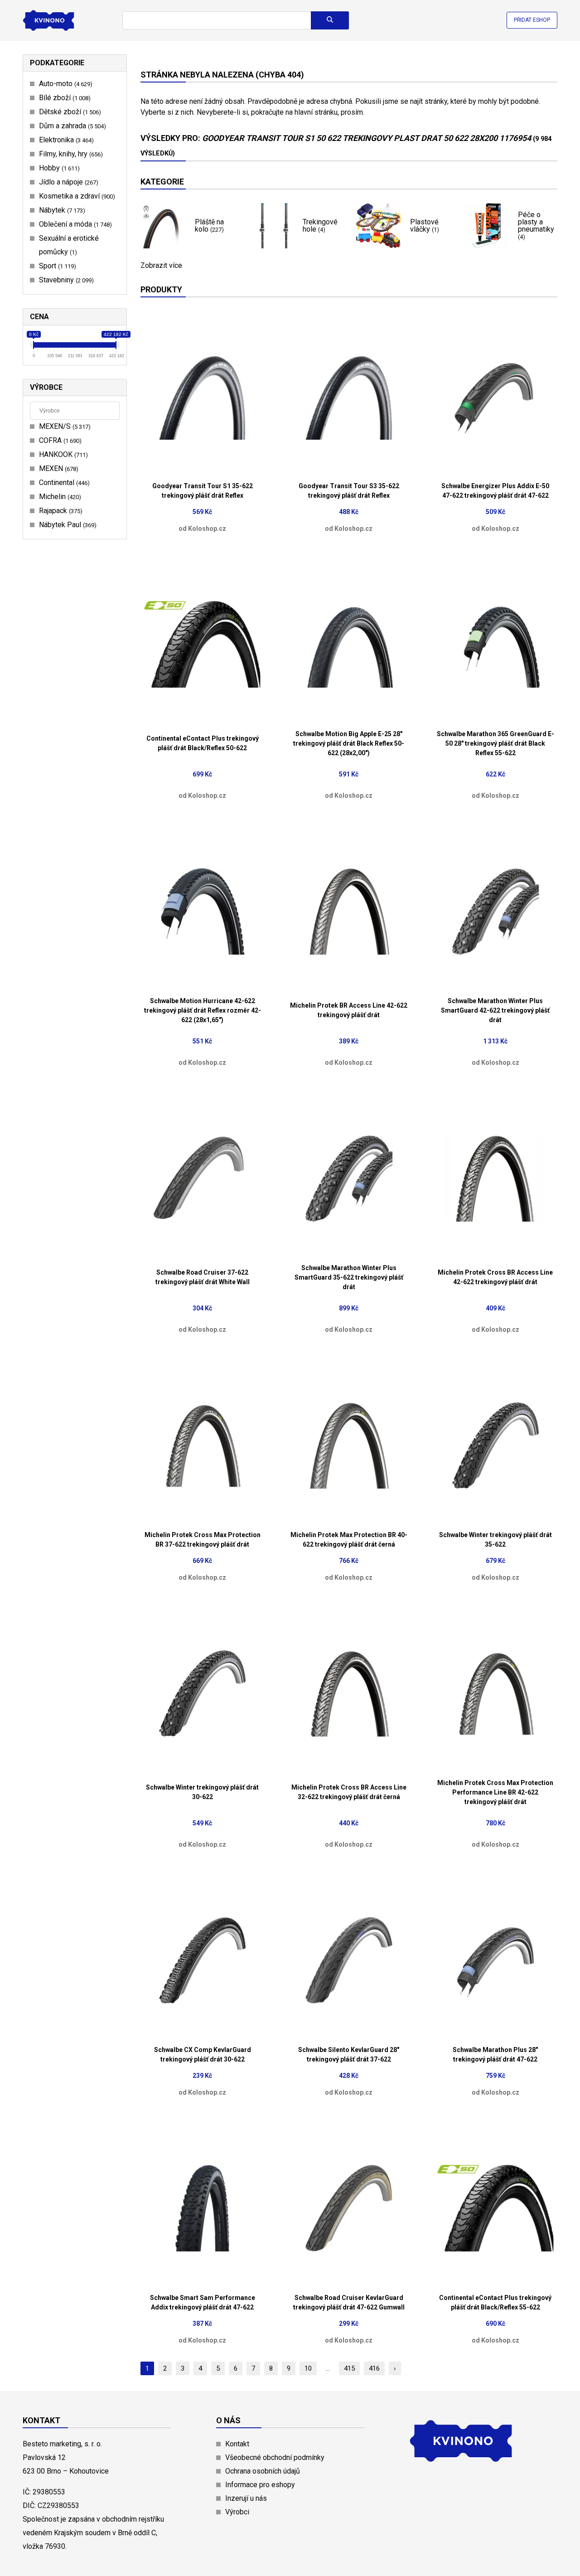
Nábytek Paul (67, 525)
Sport (56, 266)
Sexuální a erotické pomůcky (69, 245)
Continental (63, 483)
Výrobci (237, 2512)
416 (374, 2368)
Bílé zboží (64, 98)
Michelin (59, 497)
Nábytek (61, 210)
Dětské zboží (69, 112)
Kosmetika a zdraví (76, 196)
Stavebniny (65, 280)
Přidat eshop (532, 20)
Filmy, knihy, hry (70, 154)
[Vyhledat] (330, 20)
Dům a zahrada (71, 126)
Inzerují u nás (246, 2498)
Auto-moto (65, 84)
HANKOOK (62, 454)
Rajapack (60, 511)
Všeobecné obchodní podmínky (275, 2457)
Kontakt (237, 2444)
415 (349, 2368)
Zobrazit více (161, 266)
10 (308, 2368)
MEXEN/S (64, 426)
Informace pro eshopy (260, 2485)
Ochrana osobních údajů (263, 2471)
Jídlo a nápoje (68, 182)
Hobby (58, 168)
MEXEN (58, 468)
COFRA (59, 440)
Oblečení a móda (74, 224)
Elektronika (65, 140)
